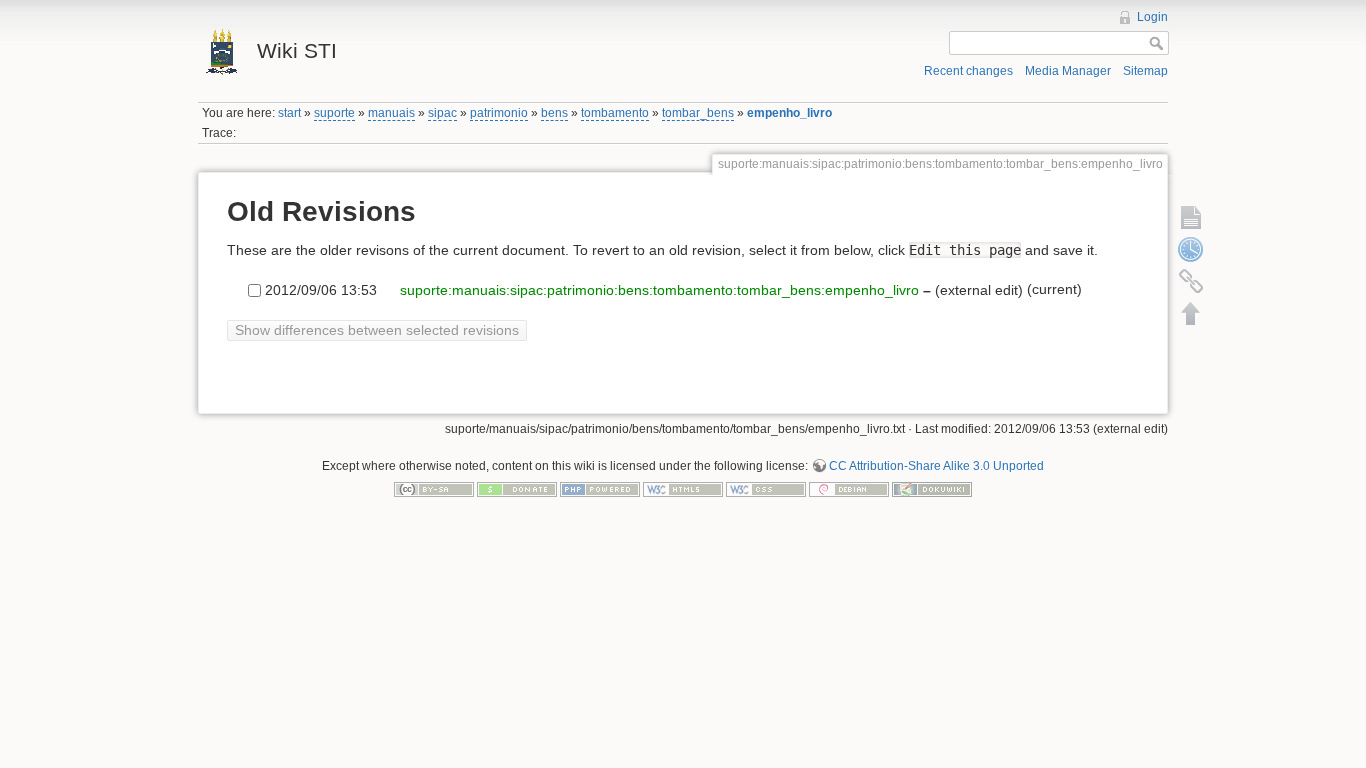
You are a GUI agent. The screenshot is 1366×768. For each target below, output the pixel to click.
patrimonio (499, 113)
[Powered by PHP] (600, 489)
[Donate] (517, 489)
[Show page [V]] (1191, 217)
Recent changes (968, 71)
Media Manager (1068, 71)
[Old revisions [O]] (1191, 249)
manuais (391, 113)
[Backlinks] (1191, 281)
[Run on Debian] (849, 489)
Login (1152, 17)
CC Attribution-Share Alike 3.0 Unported (936, 466)
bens (554, 113)
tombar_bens (698, 113)
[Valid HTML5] (683, 489)
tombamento (615, 113)
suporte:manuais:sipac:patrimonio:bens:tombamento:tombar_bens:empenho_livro (657, 290)
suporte (334, 113)
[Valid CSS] (766, 489)
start (289, 113)
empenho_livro (789, 113)
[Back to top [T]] (1191, 313)
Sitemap (1145, 71)
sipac (442, 113)
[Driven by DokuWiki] (932, 489)
